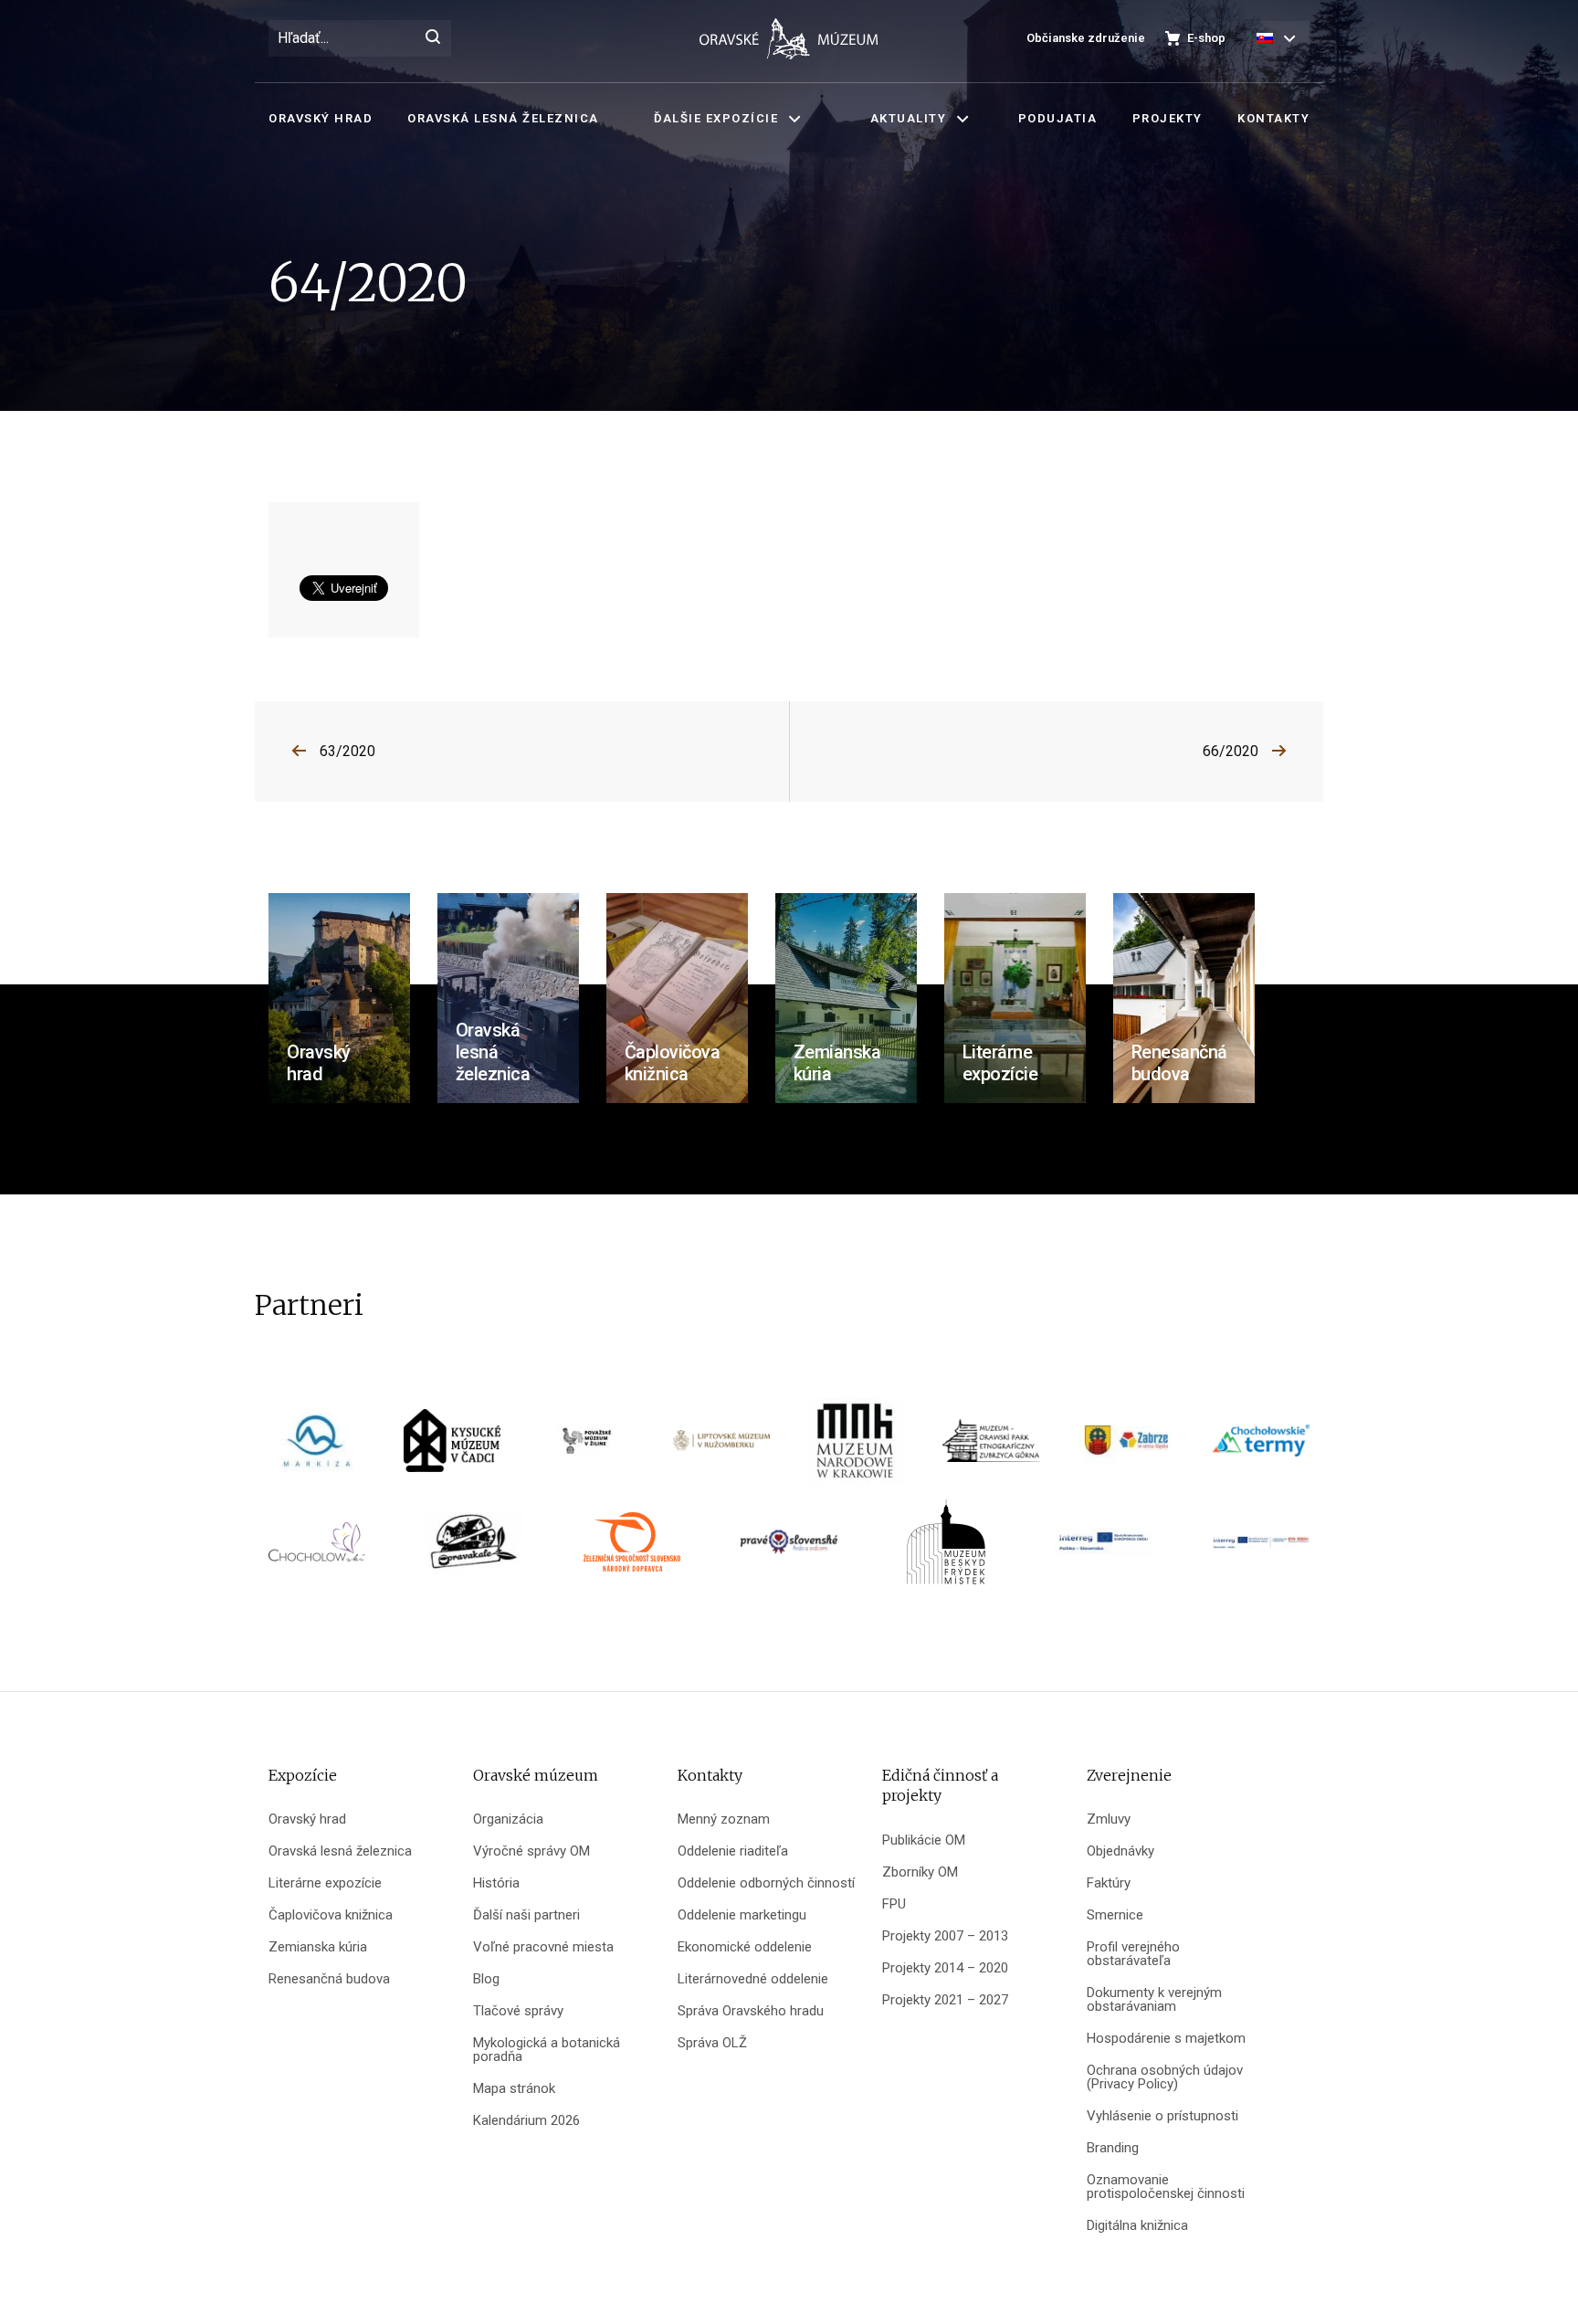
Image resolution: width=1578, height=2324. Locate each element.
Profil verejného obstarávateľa (1133, 1954)
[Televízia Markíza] (317, 1447)
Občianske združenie (1086, 38)
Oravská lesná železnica (503, 118)
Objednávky (1120, 1851)
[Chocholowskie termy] (1261, 1447)
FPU (894, 1904)
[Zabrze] (1126, 1447)
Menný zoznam (724, 1819)
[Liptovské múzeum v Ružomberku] (721, 1447)
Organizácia (508, 1819)
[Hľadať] (433, 38)
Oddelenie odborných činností (766, 1883)
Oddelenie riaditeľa (733, 1851)
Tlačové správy (518, 2011)
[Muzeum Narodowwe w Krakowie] (857, 1447)
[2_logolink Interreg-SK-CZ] (1261, 1548)
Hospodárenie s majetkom (1166, 2039)
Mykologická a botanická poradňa (547, 2050)
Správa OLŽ (712, 2043)
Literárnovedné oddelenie (753, 1979)
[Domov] (789, 39)
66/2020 (1231, 751)
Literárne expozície (325, 1883)
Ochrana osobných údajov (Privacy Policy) (1165, 2077)
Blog (486, 1979)
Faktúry (1109, 1883)
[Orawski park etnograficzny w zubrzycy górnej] (991, 1447)
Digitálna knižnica (1137, 2226)
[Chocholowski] (317, 1548)
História (496, 1883)
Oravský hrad (321, 118)
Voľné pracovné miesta (543, 1947)
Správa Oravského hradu (751, 2011)
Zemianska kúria (318, 1947)
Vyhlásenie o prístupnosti (1162, 2116)
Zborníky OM (920, 1872)
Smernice (1115, 1915)
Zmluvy (1109, 1819)
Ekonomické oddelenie (745, 1947)
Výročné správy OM (531, 1851)
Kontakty (1273, 118)
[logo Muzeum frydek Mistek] (946, 1548)
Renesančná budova (329, 1979)
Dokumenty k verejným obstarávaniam (1154, 2000)
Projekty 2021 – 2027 (945, 2000)
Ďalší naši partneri (526, 1915)
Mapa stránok (514, 2089)
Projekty (1168, 118)
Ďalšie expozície (716, 118)
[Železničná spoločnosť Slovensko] (632, 1548)
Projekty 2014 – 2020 (945, 1968)
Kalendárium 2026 (526, 2121)
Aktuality (909, 118)
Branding (1113, 2148)
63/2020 (347, 751)
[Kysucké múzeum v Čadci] (452, 1447)
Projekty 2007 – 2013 (945, 1936)
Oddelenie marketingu (742, 1915)
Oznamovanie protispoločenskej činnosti (1166, 2187)
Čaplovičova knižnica (331, 1915)
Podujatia (1058, 118)
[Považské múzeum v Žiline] (587, 1447)
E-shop (1206, 38)
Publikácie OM (924, 1840)
